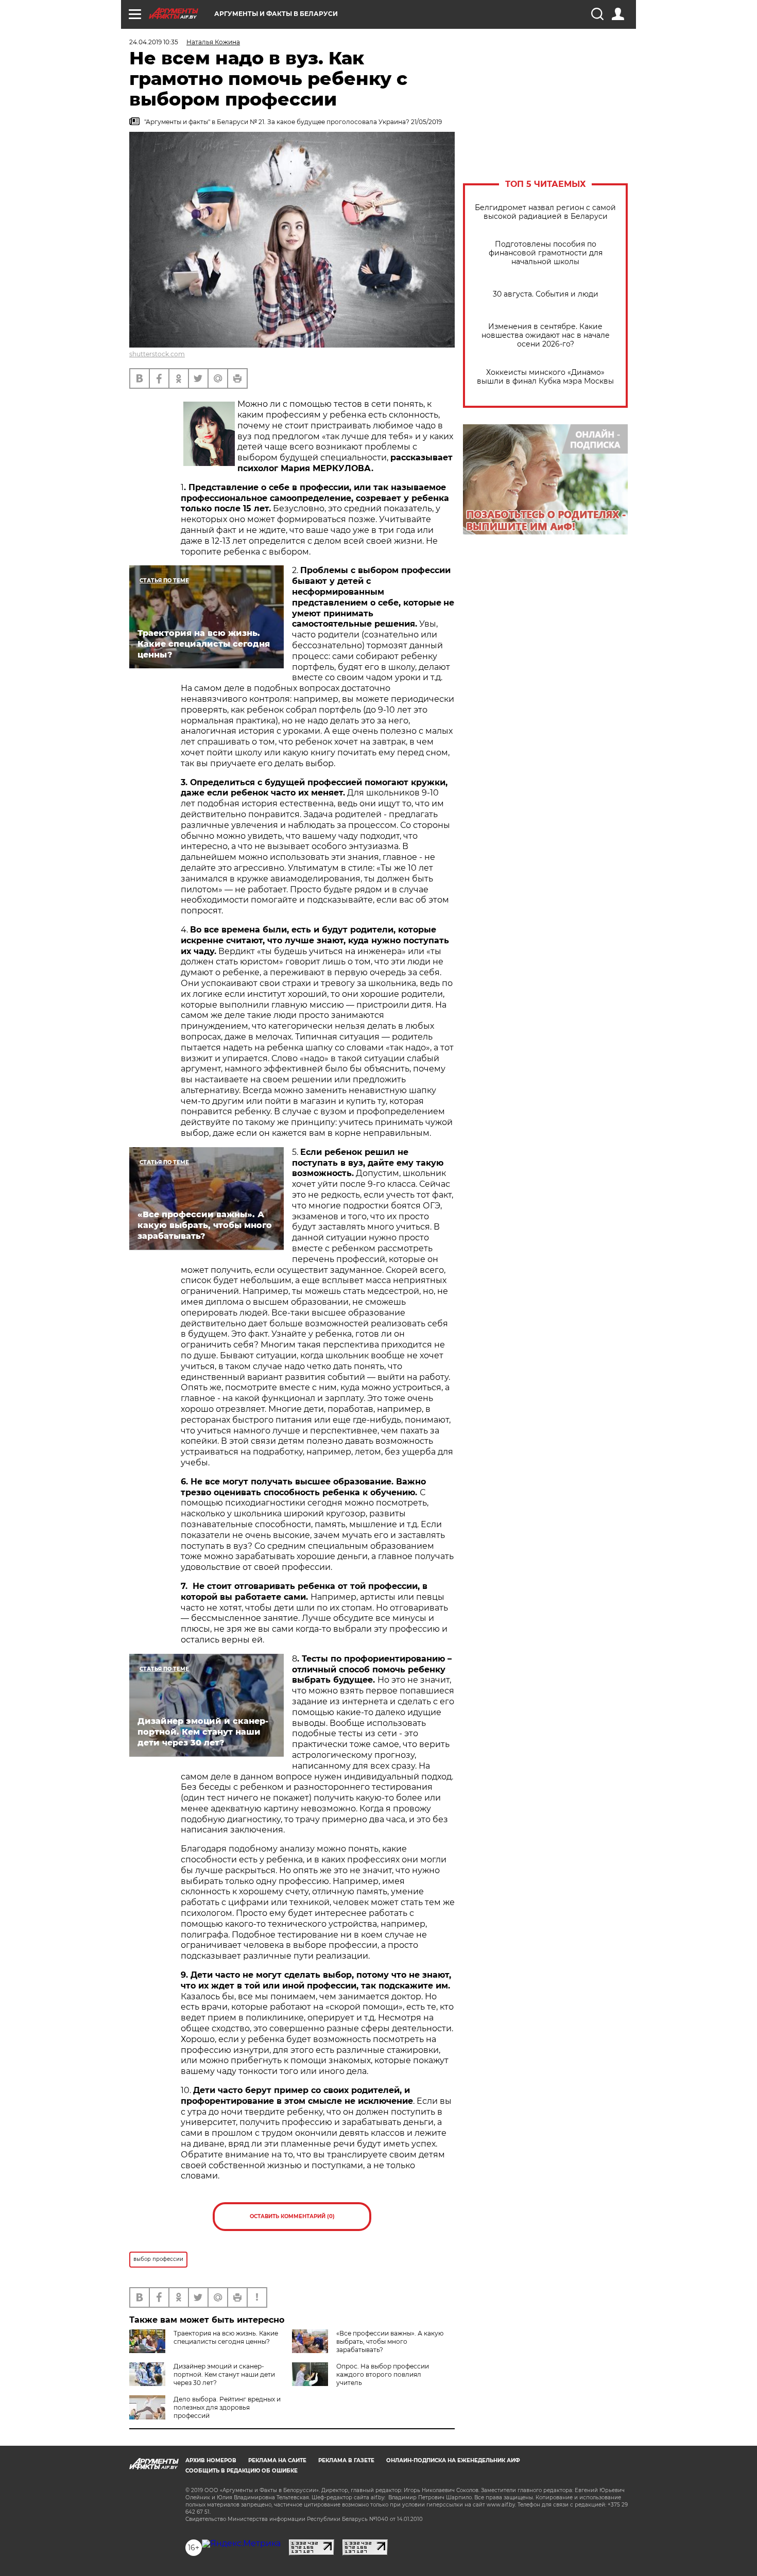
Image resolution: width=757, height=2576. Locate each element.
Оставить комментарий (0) (292, 2216)
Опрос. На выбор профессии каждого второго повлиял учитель (383, 2374)
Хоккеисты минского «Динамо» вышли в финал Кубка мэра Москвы (545, 377)
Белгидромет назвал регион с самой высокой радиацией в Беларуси (545, 212)
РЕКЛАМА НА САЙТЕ (277, 2460)
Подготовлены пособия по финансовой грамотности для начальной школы (546, 253)
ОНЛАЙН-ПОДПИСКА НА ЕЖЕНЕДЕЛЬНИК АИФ (453, 2460)
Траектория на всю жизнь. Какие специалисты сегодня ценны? (226, 2337)
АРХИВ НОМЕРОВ (211, 2460)
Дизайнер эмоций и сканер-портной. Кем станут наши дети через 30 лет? (224, 2374)
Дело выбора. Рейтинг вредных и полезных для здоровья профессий (227, 2407)
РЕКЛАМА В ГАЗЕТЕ (346, 2460)
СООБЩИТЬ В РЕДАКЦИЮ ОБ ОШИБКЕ (242, 2471)
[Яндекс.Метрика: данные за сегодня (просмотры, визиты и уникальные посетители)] (241, 2544)
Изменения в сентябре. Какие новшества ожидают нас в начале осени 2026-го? (546, 335)
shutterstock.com (157, 354)
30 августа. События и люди (546, 294)
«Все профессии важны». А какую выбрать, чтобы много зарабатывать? (390, 2341)
